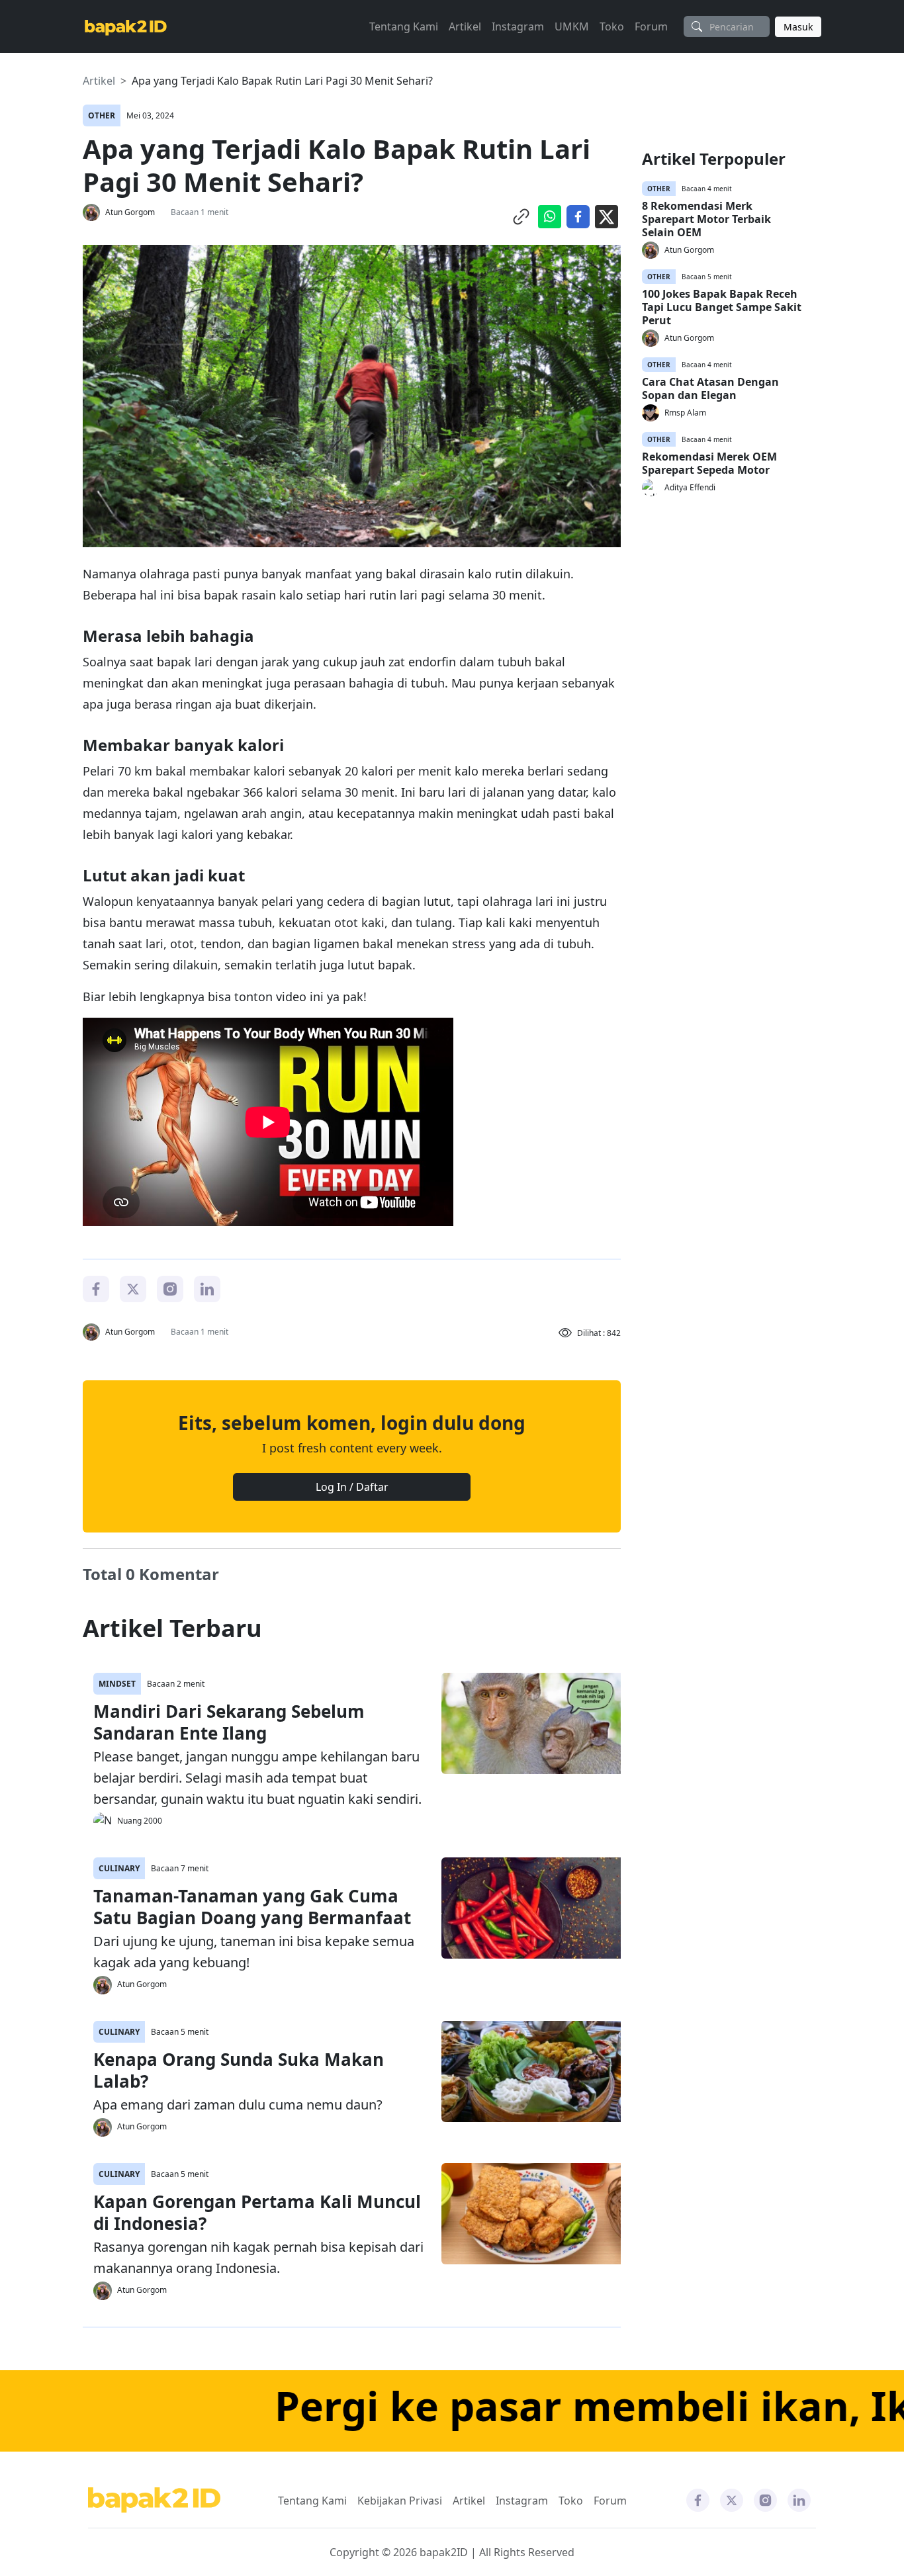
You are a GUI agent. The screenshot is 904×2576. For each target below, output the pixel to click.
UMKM (572, 26)
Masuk (798, 27)
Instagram (518, 26)
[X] (133, 1288)
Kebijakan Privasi (400, 2501)
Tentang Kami (404, 26)
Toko (612, 26)
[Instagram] (170, 1288)
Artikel (465, 26)
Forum (651, 26)
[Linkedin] (207, 1288)
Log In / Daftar (352, 1487)
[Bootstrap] (154, 2500)
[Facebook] (96, 1288)
